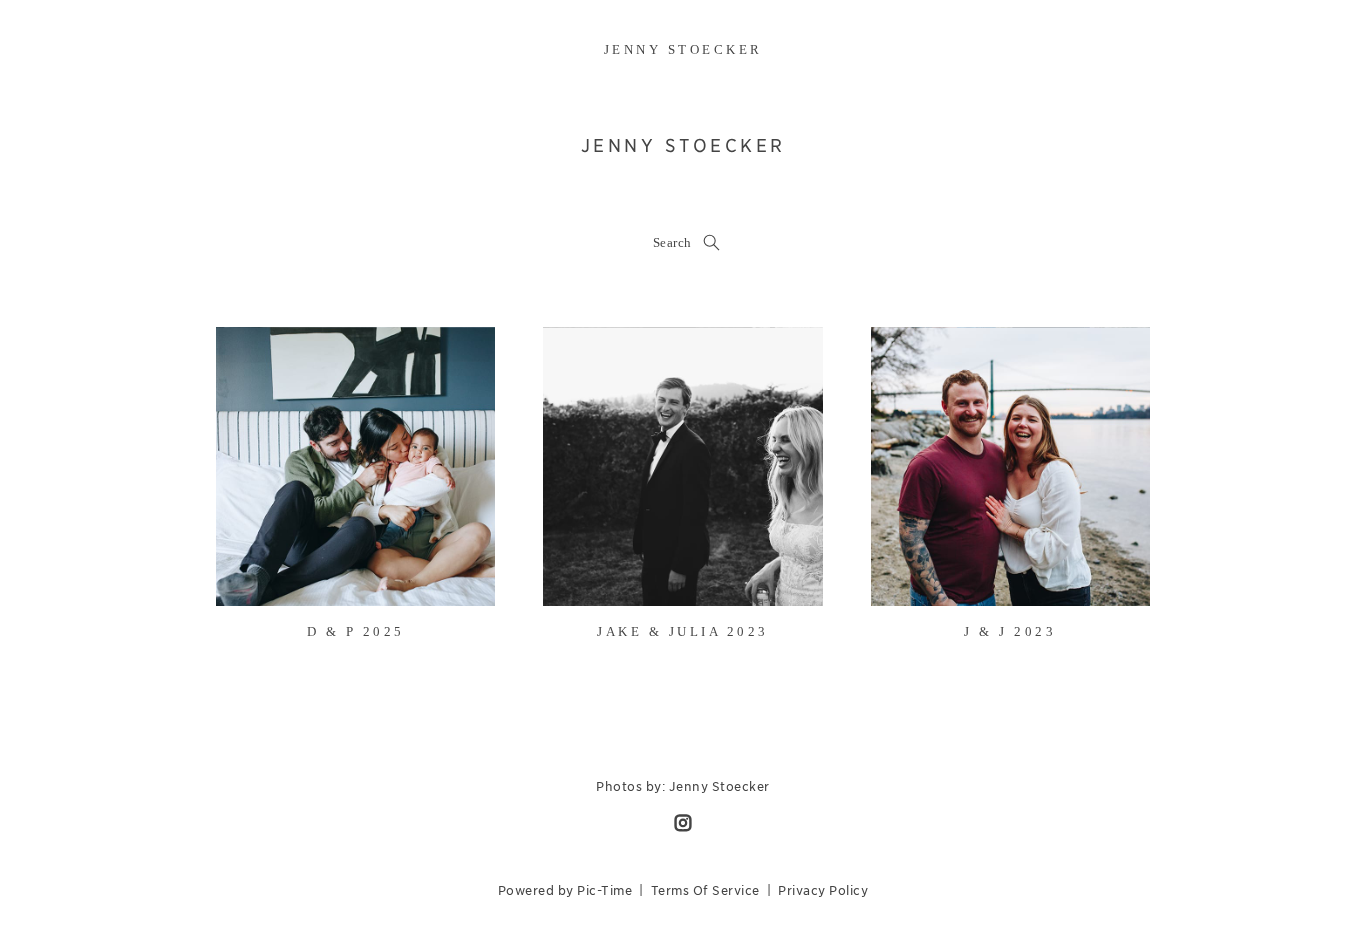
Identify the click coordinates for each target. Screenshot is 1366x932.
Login (252, 354)
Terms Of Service (705, 890)
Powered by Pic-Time (565, 890)
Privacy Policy (823, 890)
